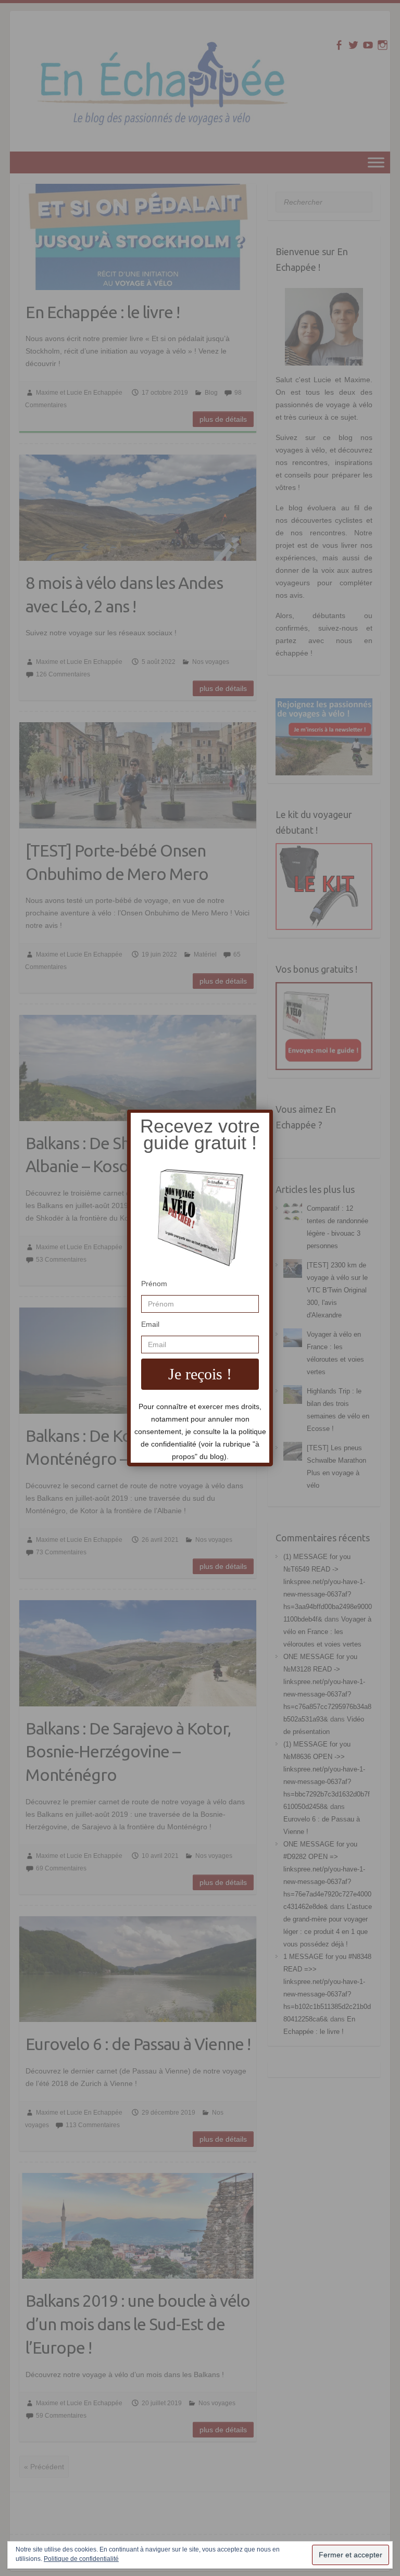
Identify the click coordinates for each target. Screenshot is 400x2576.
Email (150, 1324)
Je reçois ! (200, 1374)
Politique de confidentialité (81, 2559)
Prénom (154, 1284)
